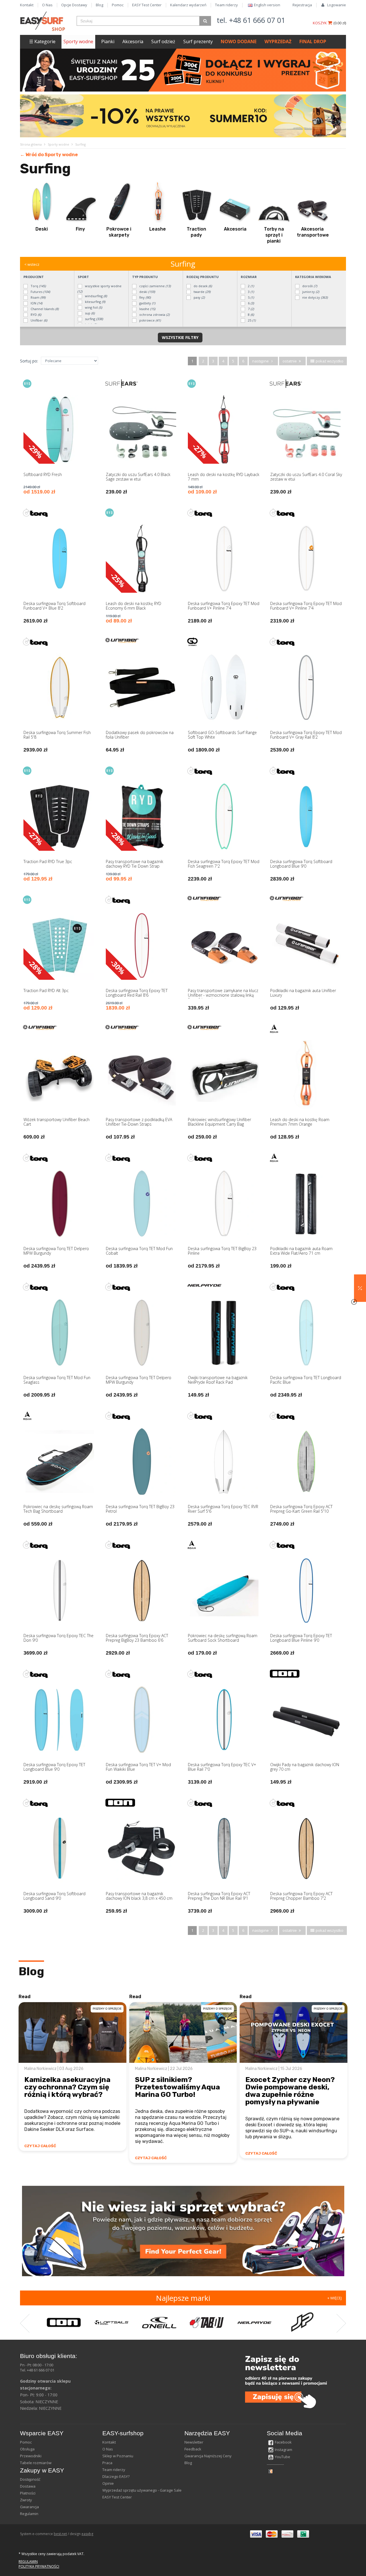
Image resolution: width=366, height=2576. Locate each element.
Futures (40, 292)
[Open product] (60, 441)
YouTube (283, 2457)
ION (36, 303)
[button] (360, 1288)
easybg (87, 2534)
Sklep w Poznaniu (118, 2456)
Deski (42, 229)
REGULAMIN (28, 2562)
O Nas (47, 5)
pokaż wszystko (329, 361)
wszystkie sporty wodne (99, 289)
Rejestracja (302, 5)
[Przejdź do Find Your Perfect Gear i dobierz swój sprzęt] (183, 2231)
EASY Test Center (147, 5)
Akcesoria (133, 41)
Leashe (158, 229)
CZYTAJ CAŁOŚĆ (40, 2146)
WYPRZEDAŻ (278, 41)
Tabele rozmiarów (36, 2463)
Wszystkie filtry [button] (180, 337)
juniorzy (310, 292)
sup (89, 313)
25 (251, 320)
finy (145, 297)
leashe (147, 309)
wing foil (93, 307)
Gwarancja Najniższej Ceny (208, 2456)
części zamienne (155, 286)
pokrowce (150, 320)
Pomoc (118, 5)
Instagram (284, 2450)
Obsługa (27, 2449)
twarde (202, 292)
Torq (38, 286)
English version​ (267, 5)
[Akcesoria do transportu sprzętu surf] (313, 202)
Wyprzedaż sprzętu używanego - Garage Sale (142, 2490)
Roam (38, 297)
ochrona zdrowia (154, 315)
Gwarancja (29, 2507)
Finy (80, 229)
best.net (60, 2534)
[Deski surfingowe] (41, 202)
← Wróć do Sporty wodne (49, 155)
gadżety (147, 303)
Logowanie (337, 5)
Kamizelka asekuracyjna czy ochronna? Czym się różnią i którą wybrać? (67, 2087)
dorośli (309, 286)
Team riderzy (226, 5)
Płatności (28, 2493)
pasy (199, 297)
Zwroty (26, 2500)
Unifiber (38, 320)
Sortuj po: (29, 361)
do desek (202, 286)
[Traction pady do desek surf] (196, 202)
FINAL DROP (313, 41)
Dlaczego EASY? (116, 2476)
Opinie (108, 2483)
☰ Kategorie (42, 41)
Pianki (108, 41)
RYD (35, 315)
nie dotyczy (315, 297)
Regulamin (29, 2514)
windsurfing (96, 296)
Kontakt (27, 5)
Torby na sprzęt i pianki (274, 235)
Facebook (283, 2442)
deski (147, 292)
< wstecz (32, 264)
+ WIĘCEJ (335, 2298)
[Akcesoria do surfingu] (235, 202)
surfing (94, 319)
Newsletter (194, 2442)
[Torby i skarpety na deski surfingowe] (119, 202)
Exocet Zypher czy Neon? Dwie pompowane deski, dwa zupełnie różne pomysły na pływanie (290, 2091)
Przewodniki (31, 2456)
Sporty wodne (78, 41)
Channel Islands (44, 309)
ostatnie (290, 361)
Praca (107, 2463)
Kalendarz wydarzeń (188, 5)
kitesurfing (95, 302)
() (340, 23)
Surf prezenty (198, 41)
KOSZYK (320, 23)
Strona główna (31, 144)
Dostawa (28, 2486)
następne (261, 361)
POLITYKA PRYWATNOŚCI (39, 2566)
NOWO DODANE (239, 41)
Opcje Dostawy (74, 5)
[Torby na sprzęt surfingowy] (274, 202)
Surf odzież (163, 41)
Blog (100, 5)
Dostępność (30, 2479)
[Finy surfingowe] (80, 202)
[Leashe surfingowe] (158, 202)
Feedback (193, 2449)
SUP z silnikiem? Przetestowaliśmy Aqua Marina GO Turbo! (177, 2087)
